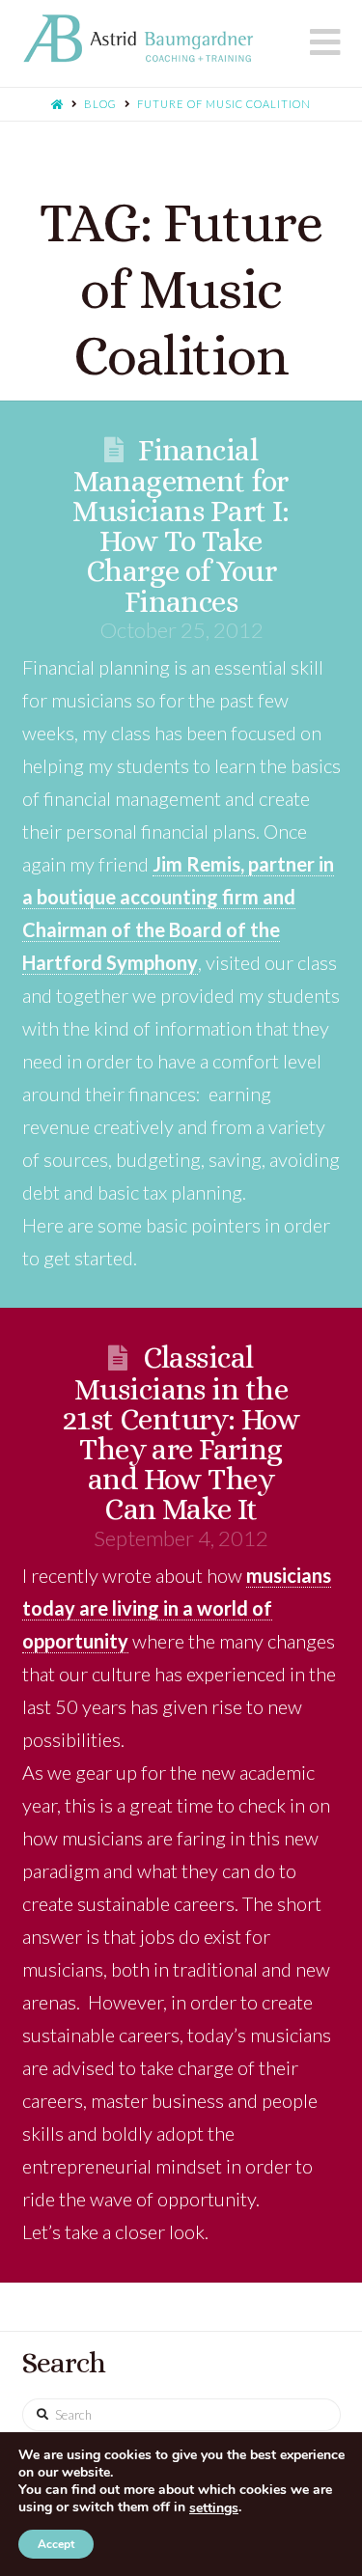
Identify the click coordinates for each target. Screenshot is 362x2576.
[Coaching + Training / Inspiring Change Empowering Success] (138, 39)
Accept (56, 2544)
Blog (100, 104)
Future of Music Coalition (224, 104)
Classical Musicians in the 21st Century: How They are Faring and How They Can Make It (181, 1433)
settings (214, 2508)
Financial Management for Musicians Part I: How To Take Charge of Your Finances (181, 526)
